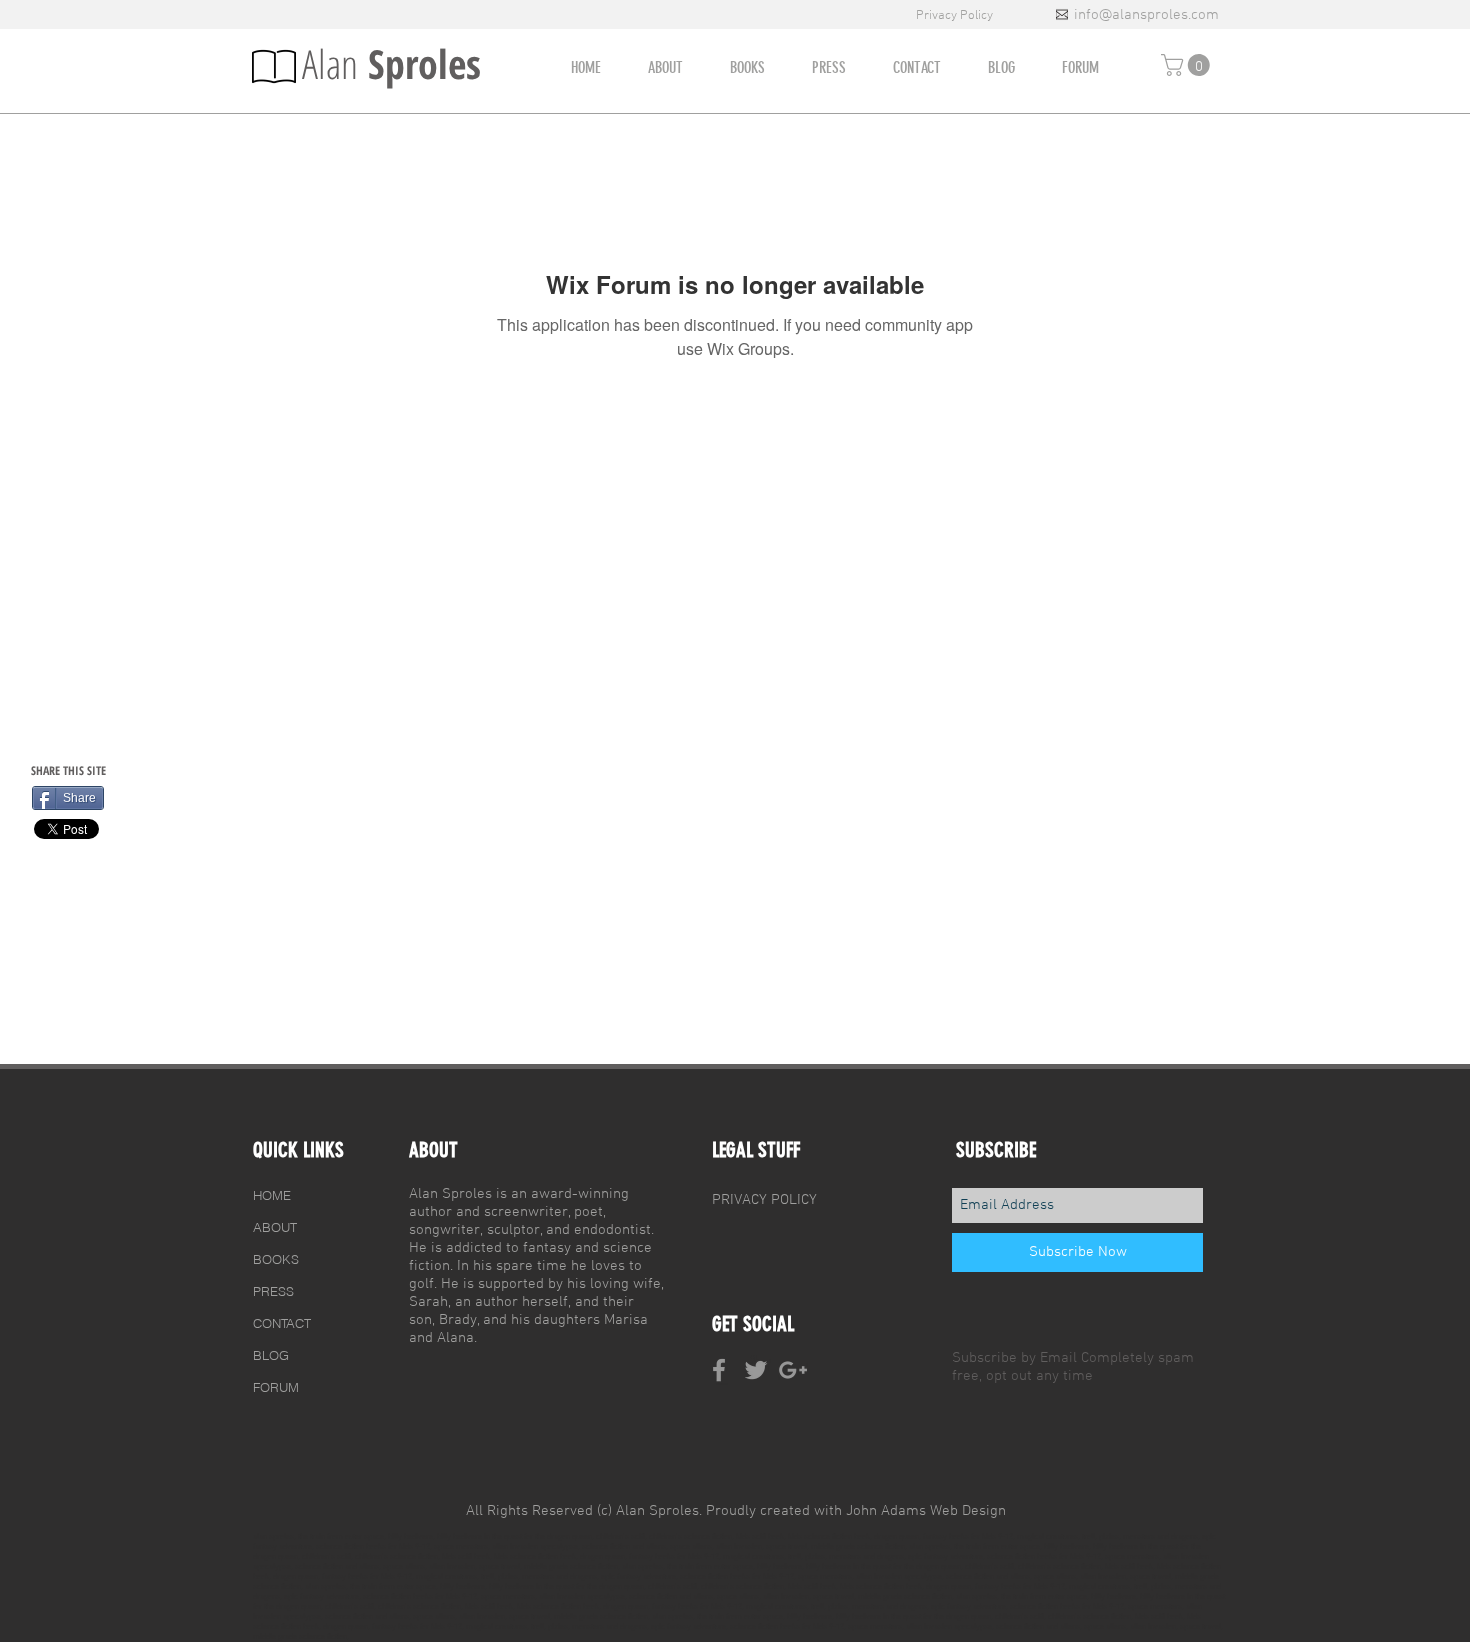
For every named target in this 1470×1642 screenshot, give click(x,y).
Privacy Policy (956, 16)
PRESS (273, 1291)
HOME (272, 1195)
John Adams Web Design (926, 1511)
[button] (1188, 65)
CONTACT (282, 1323)
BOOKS (276, 1259)
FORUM (276, 1387)
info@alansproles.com (1146, 15)
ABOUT (275, 1227)
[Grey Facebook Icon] (719, 1370)
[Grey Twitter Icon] (756, 1370)
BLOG (271, 1355)
